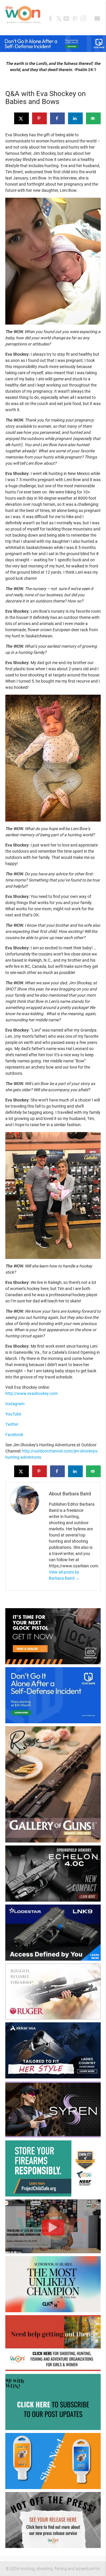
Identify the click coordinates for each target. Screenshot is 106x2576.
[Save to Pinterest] (39, 118)
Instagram (15, 1404)
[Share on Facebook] (57, 118)
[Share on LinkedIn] (75, 118)
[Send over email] (93, 118)
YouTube (13, 1414)
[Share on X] (21, 118)
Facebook (14, 1435)
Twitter (12, 1424)
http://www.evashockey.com (32, 1393)
